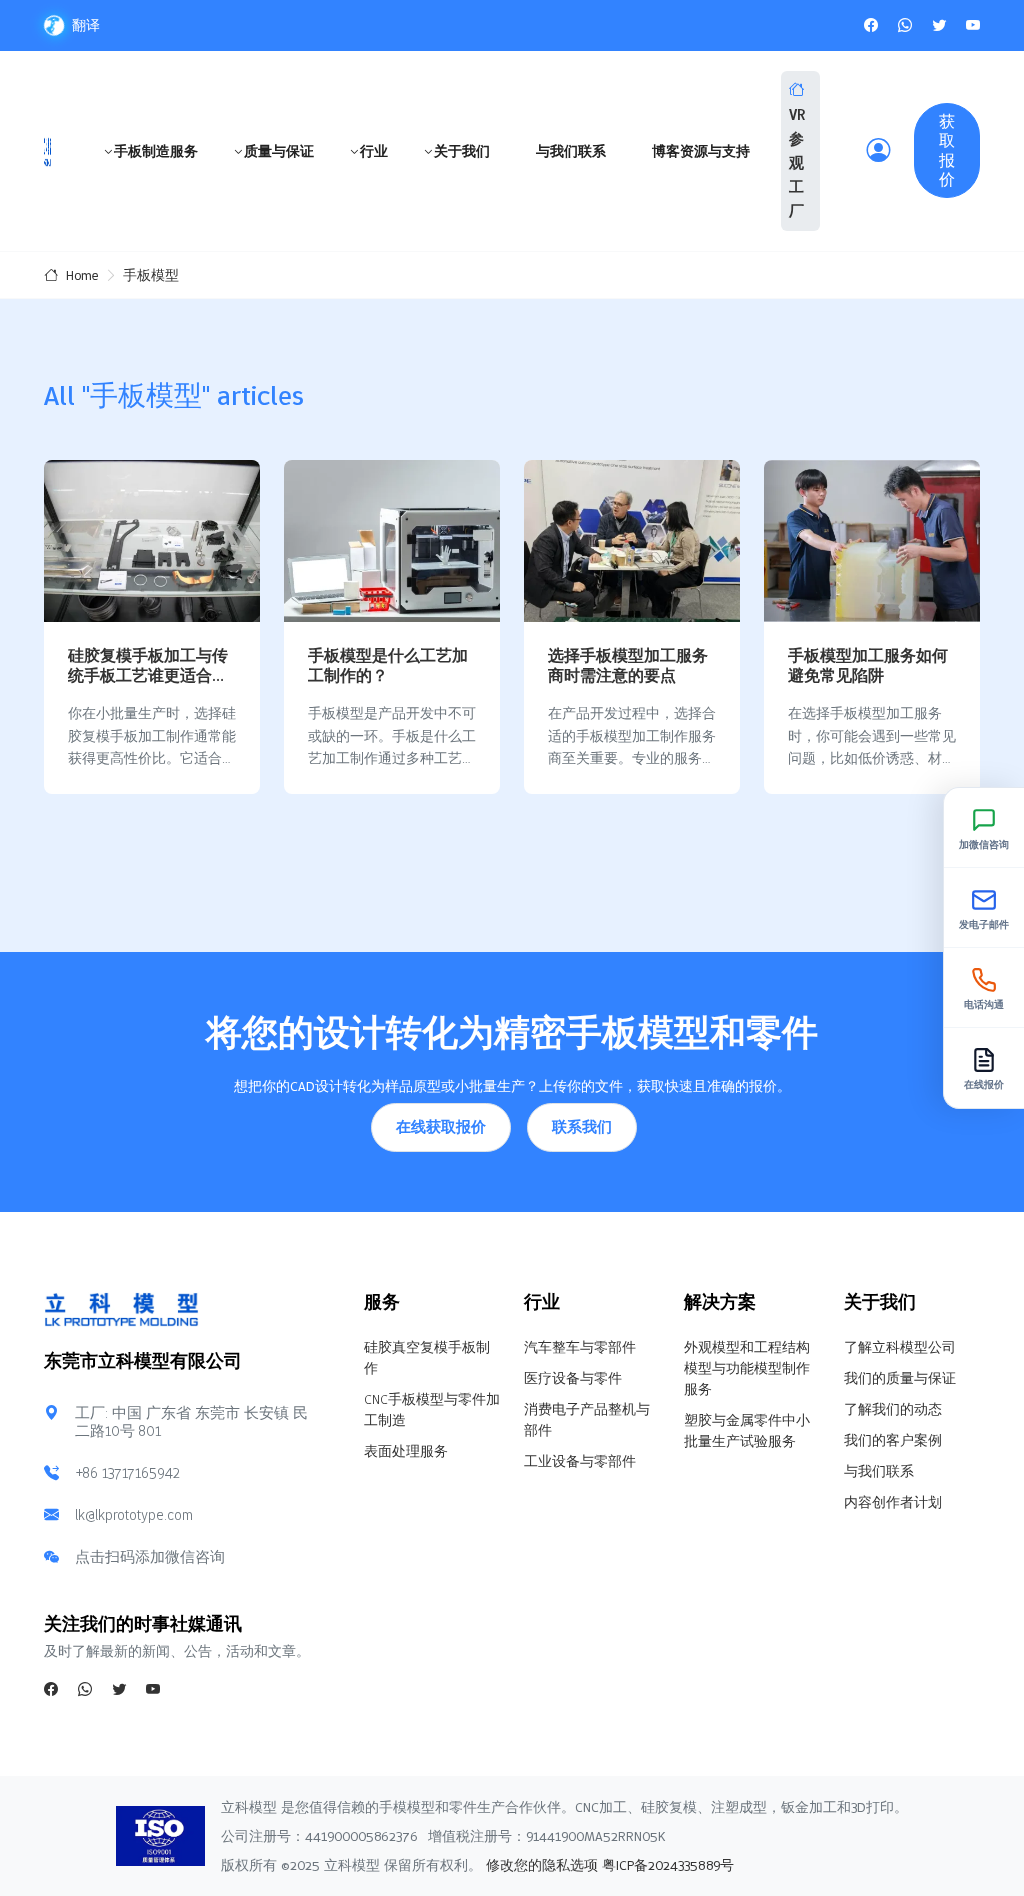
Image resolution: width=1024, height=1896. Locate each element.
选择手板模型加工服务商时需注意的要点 (628, 665)
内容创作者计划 (893, 1502)
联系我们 (582, 1127)
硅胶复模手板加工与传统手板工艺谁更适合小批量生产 (148, 674)
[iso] (169, 1836)
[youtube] (973, 25)
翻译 (86, 25)
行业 (374, 151)
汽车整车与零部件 (580, 1347)
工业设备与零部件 (580, 1461)
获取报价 (947, 150)
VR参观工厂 (797, 163)
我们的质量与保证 (900, 1378)
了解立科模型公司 (900, 1347)
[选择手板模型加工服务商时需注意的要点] (632, 541)
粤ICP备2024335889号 (668, 1865)
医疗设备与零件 (573, 1378)
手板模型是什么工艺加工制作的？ (388, 665)
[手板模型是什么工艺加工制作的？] (392, 541)
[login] (878, 150)
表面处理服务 (406, 1451)
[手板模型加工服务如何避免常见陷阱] (872, 541)
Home (82, 275)
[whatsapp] (905, 25)
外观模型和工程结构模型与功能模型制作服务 (747, 1368)
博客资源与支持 (701, 151)
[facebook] (871, 25)
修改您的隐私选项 (540, 1865)
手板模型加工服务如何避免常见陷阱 (868, 665)
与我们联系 (571, 151)
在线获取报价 (441, 1127)
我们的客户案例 (893, 1440)
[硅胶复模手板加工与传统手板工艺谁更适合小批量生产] (152, 541)
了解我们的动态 (893, 1409)
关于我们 (462, 151)
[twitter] (939, 25)
